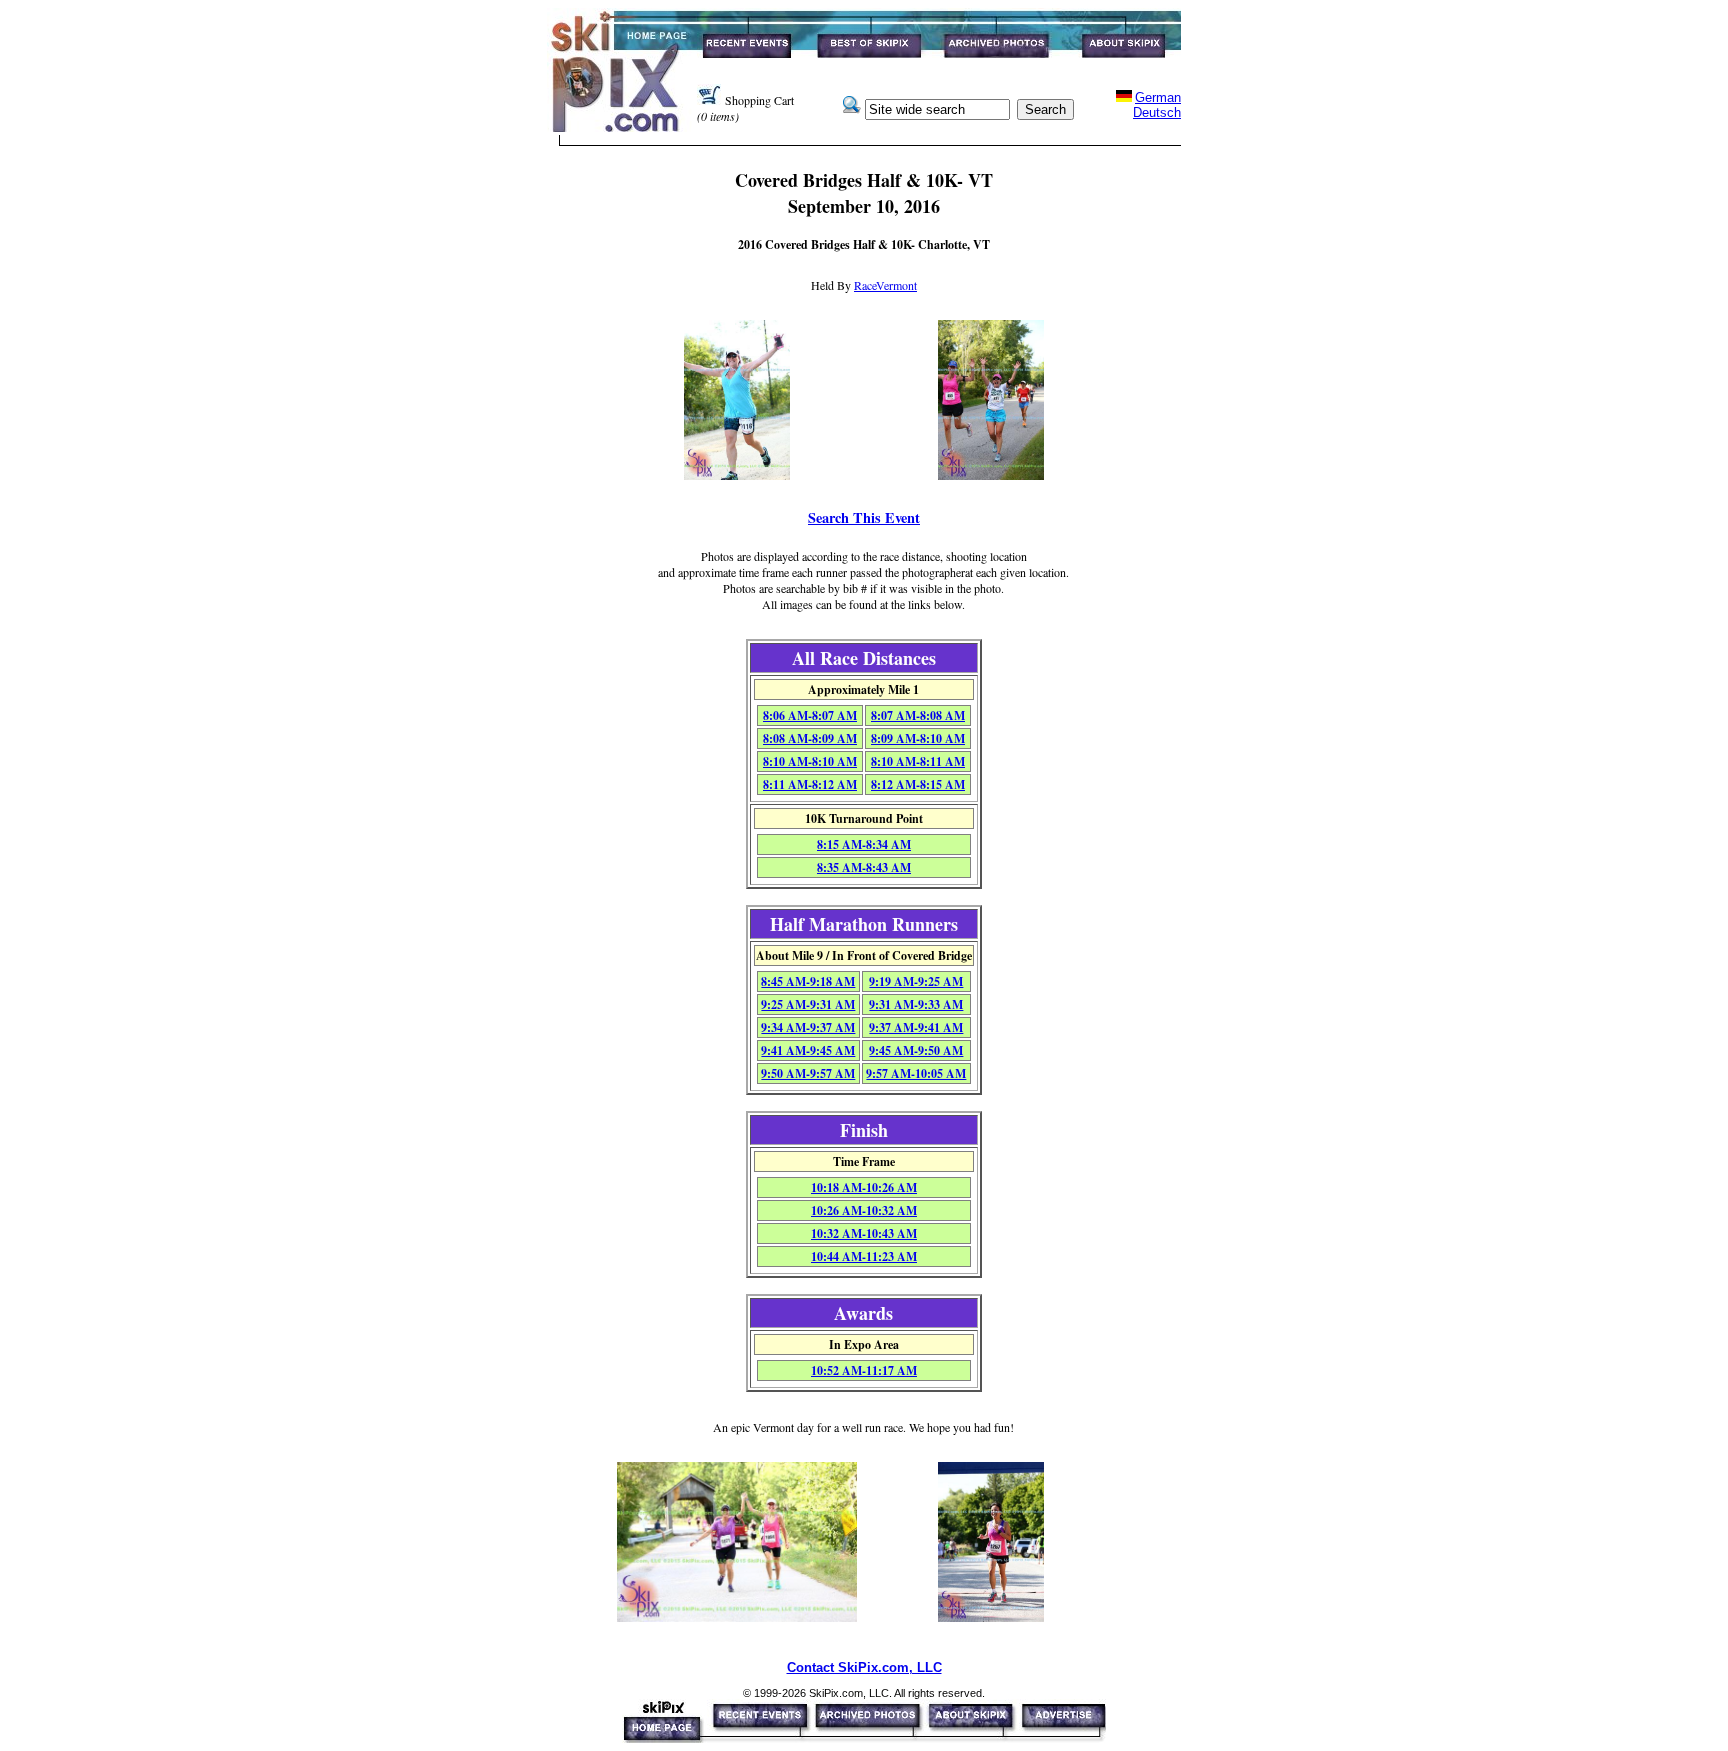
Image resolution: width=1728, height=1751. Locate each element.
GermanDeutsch (1157, 105)
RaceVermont (885, 285)
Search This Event (864, 517)
